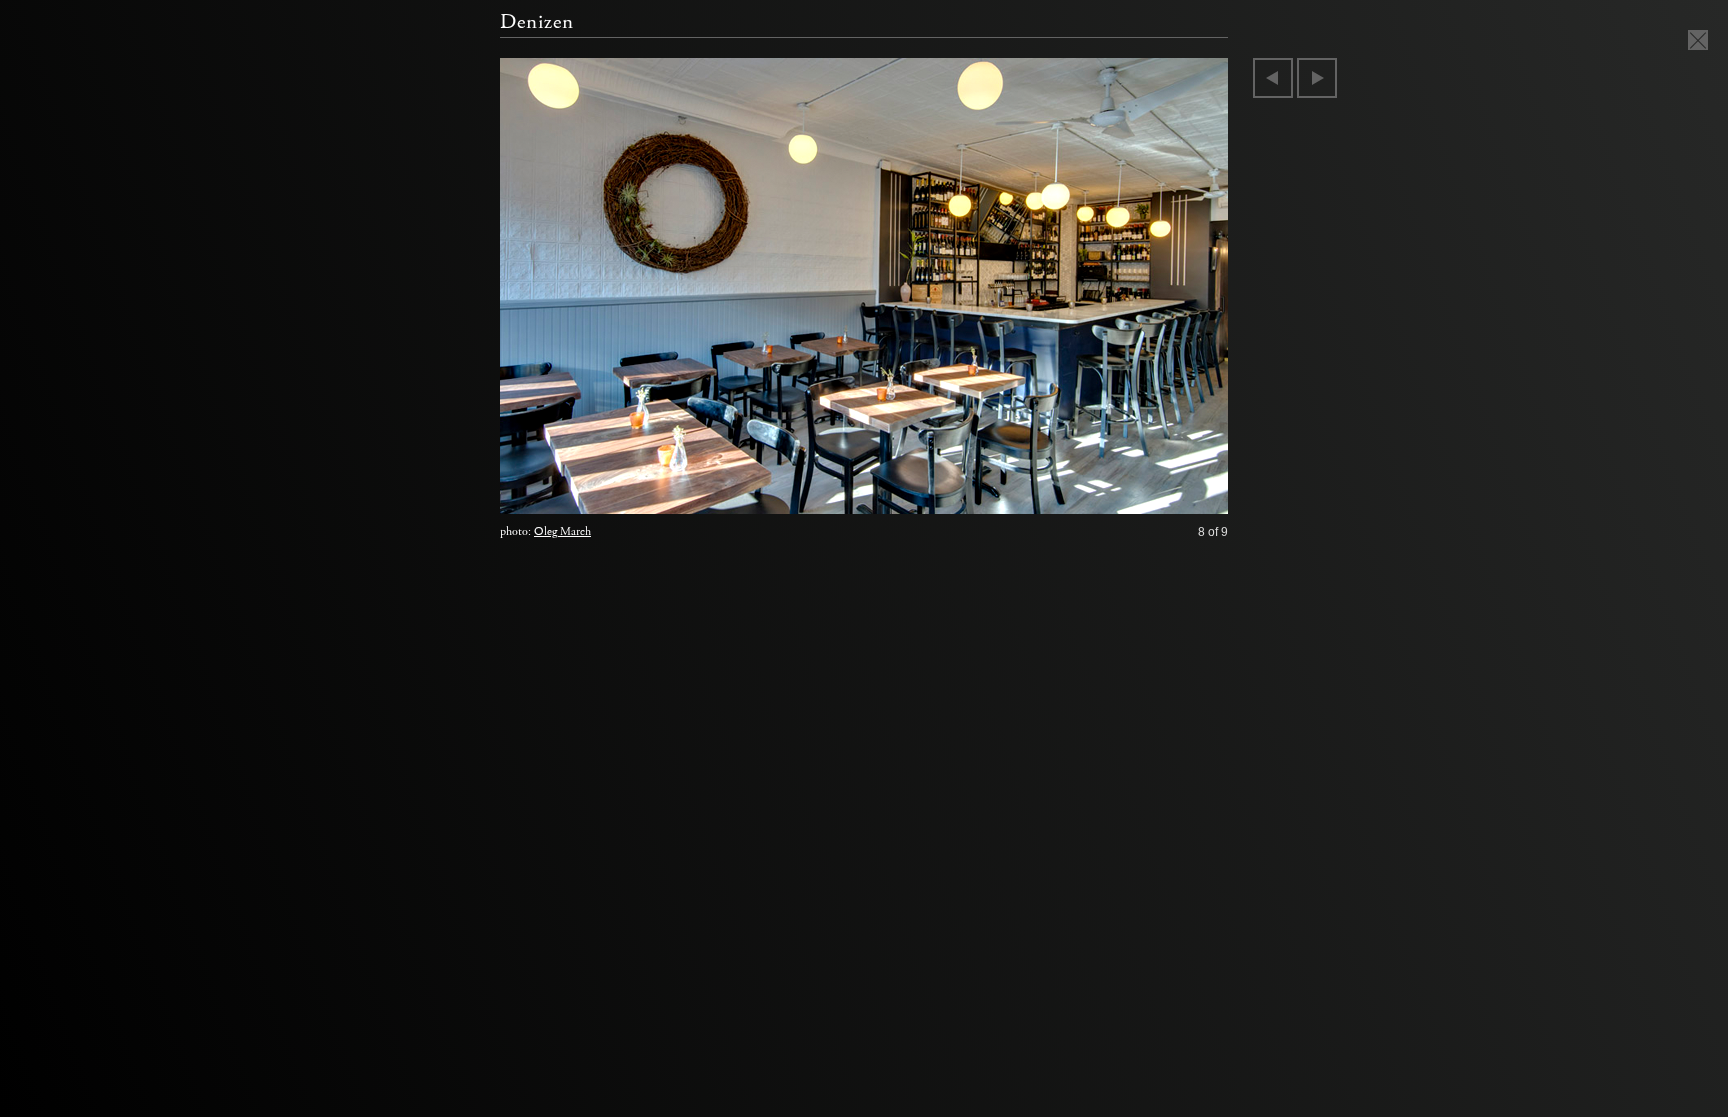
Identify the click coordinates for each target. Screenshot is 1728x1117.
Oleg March (562, 531)
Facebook (86, 352)
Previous (1273, 78)
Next (1317, 78)
